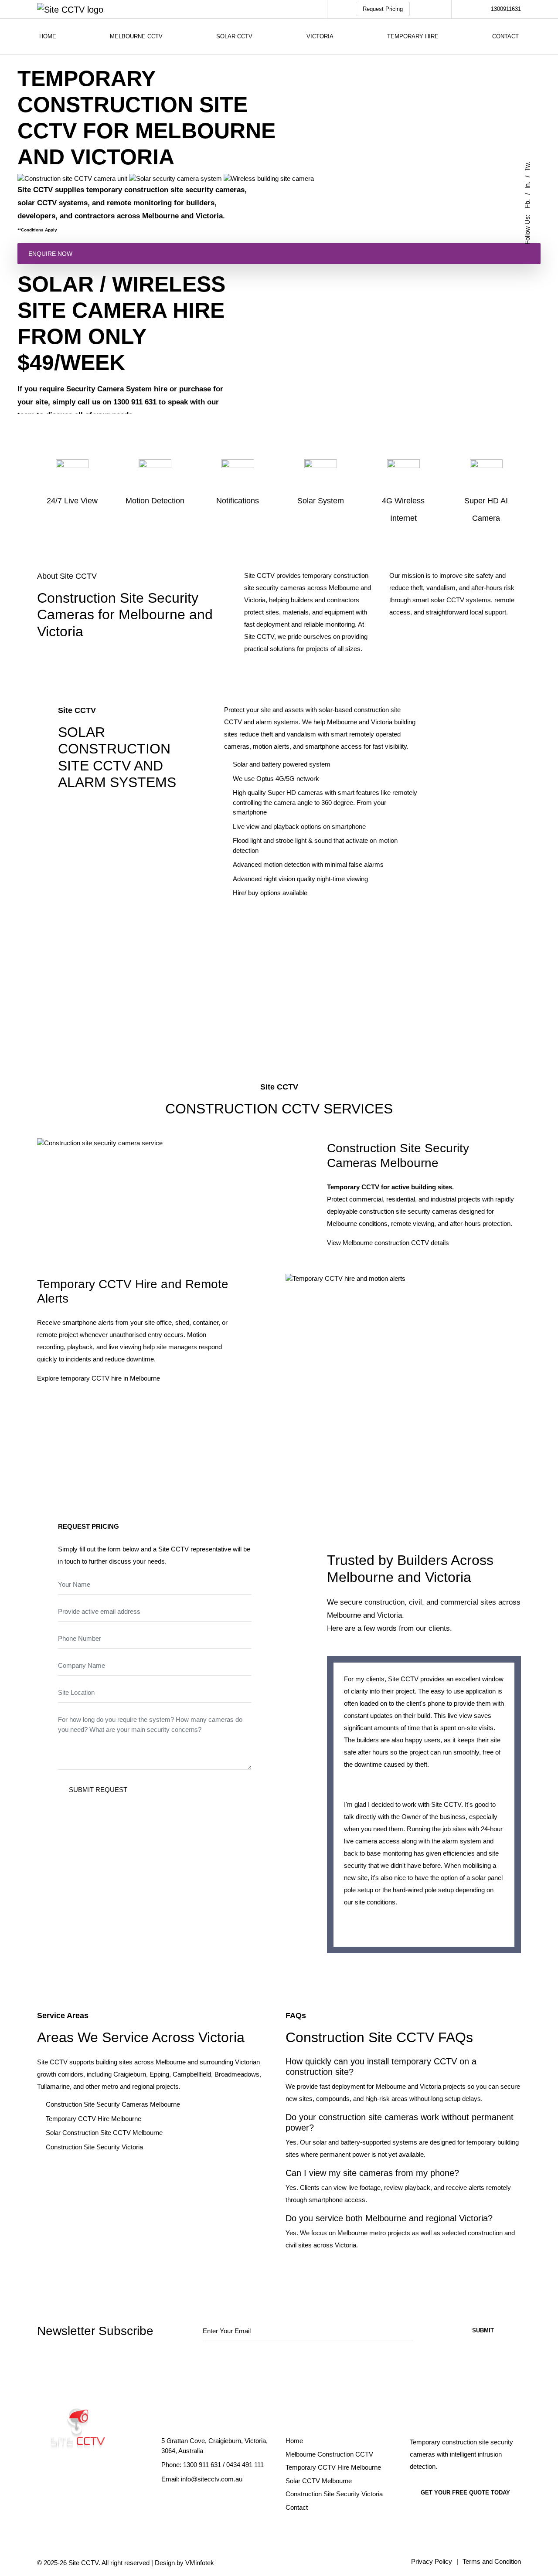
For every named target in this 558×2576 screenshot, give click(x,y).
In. (527, 185)
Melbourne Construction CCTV (329, 2454)
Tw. (527, 166)
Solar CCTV (234, 36)
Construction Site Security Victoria (94, 2147)
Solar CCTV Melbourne (319, 2481)
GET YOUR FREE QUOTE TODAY (465, 2493)
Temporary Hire (413, 36)
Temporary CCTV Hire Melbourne (94, 2119)
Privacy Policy (432, 2561)
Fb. (527, 204)
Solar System (321, 501)
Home (48, 36)
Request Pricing (383, 9)
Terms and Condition (492, 2561)
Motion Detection (155, 501)
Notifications (238, 501)
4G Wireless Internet (403, 509)
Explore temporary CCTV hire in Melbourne (99, 1378)
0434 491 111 (245, 2465)
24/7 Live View (72, 501)
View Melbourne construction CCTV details (388, 1243)
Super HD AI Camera (486, 509)
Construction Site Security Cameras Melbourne (113, 2104)
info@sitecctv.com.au (212, 2479)
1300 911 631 (202, 2465)
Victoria (320, 36)
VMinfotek (200, 2563)
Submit (483, 2330)
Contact (505, 36)
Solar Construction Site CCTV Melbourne (104, 2133)
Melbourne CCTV (136, 36)
